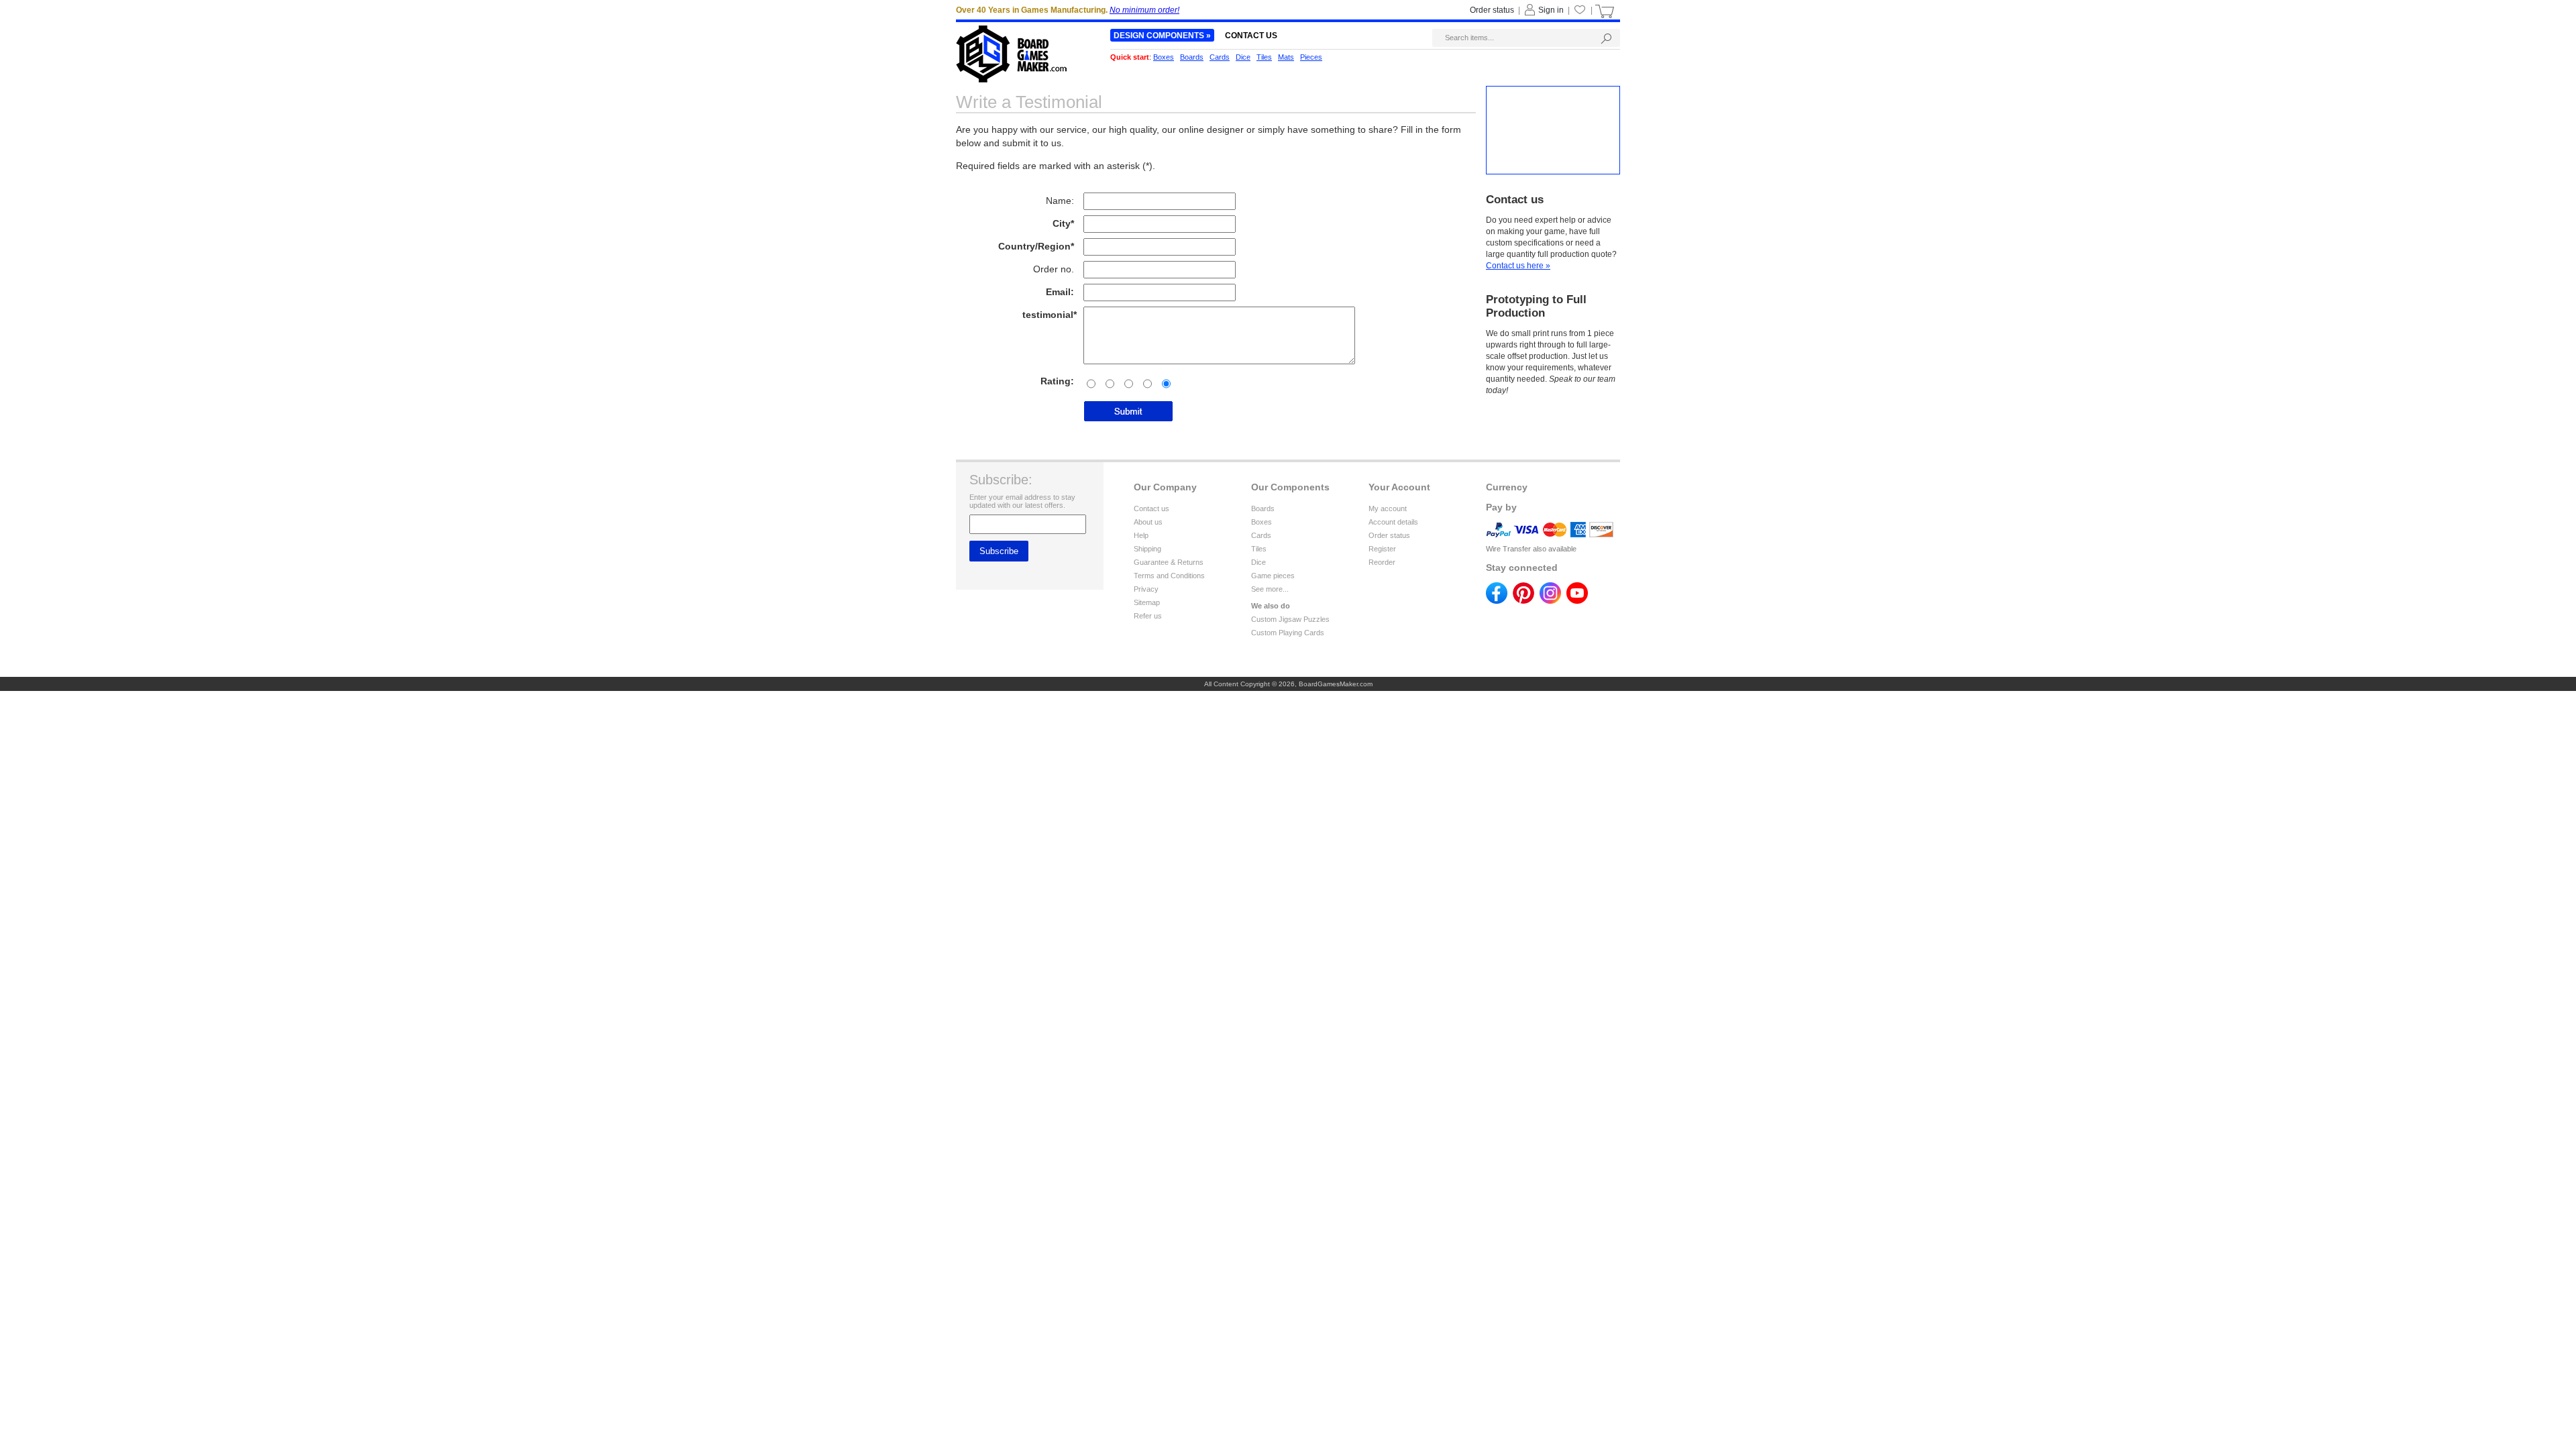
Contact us (1151, 508)
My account (1388, 508)
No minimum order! (1144, 10)
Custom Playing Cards (1288, 633)
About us (1148, 522)
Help (1141, 535)
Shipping (1147, 549)
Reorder (1382, 562)
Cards (1261, 535)
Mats (1286, 57)
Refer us (1148, 616)
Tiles (1259, 549)
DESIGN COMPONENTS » (1162, 36)
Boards (1263, 508)
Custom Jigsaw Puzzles (1290, 619)
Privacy (1146, 589)
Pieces (1311, 57)
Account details (1393, 522)
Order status (1389, 535)
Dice (1258, 562)
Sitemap (1147, 602)
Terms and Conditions (1169, 576)
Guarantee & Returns (1169, 562)
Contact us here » (1518, 266)
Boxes (1262, 522)
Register (1382, 549)
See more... (1270, 589)
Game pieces (1273, 576)
